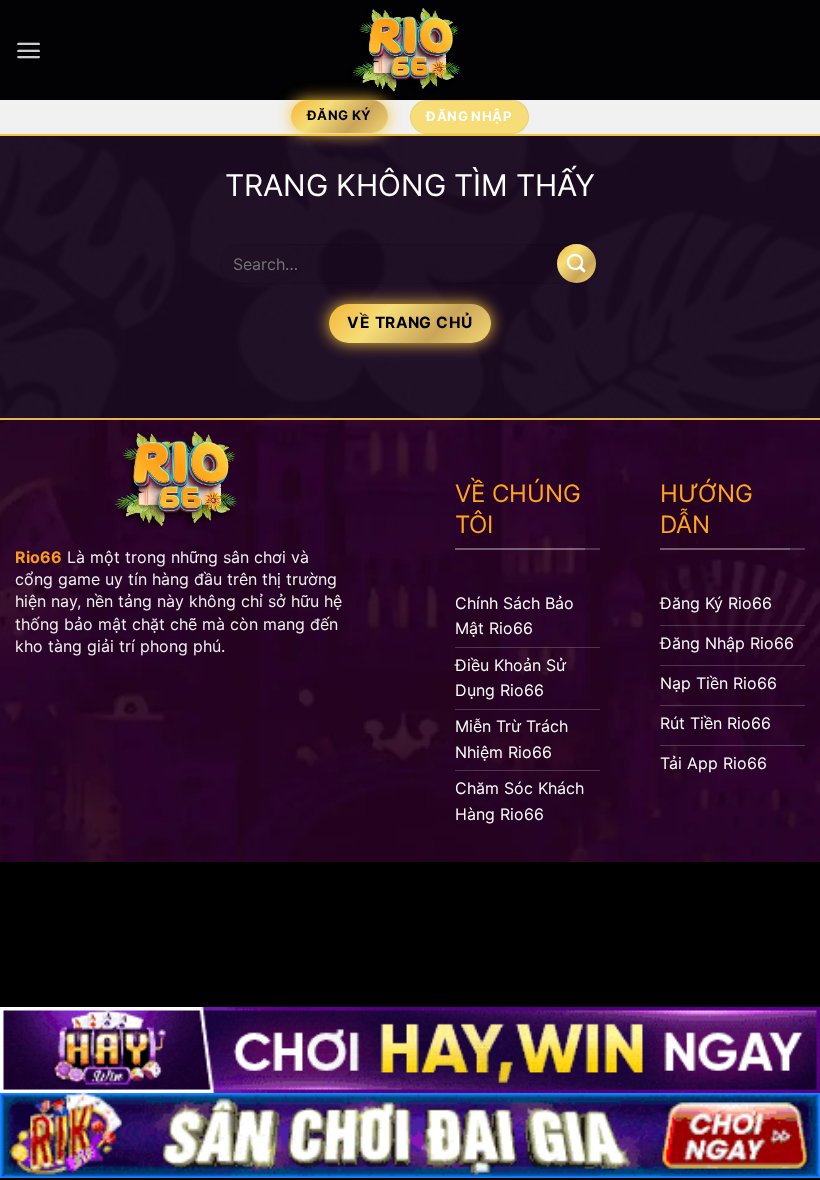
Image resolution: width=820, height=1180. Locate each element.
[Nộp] (576, 263)
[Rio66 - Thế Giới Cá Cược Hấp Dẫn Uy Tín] (410, 50)
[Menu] (28, 50)
